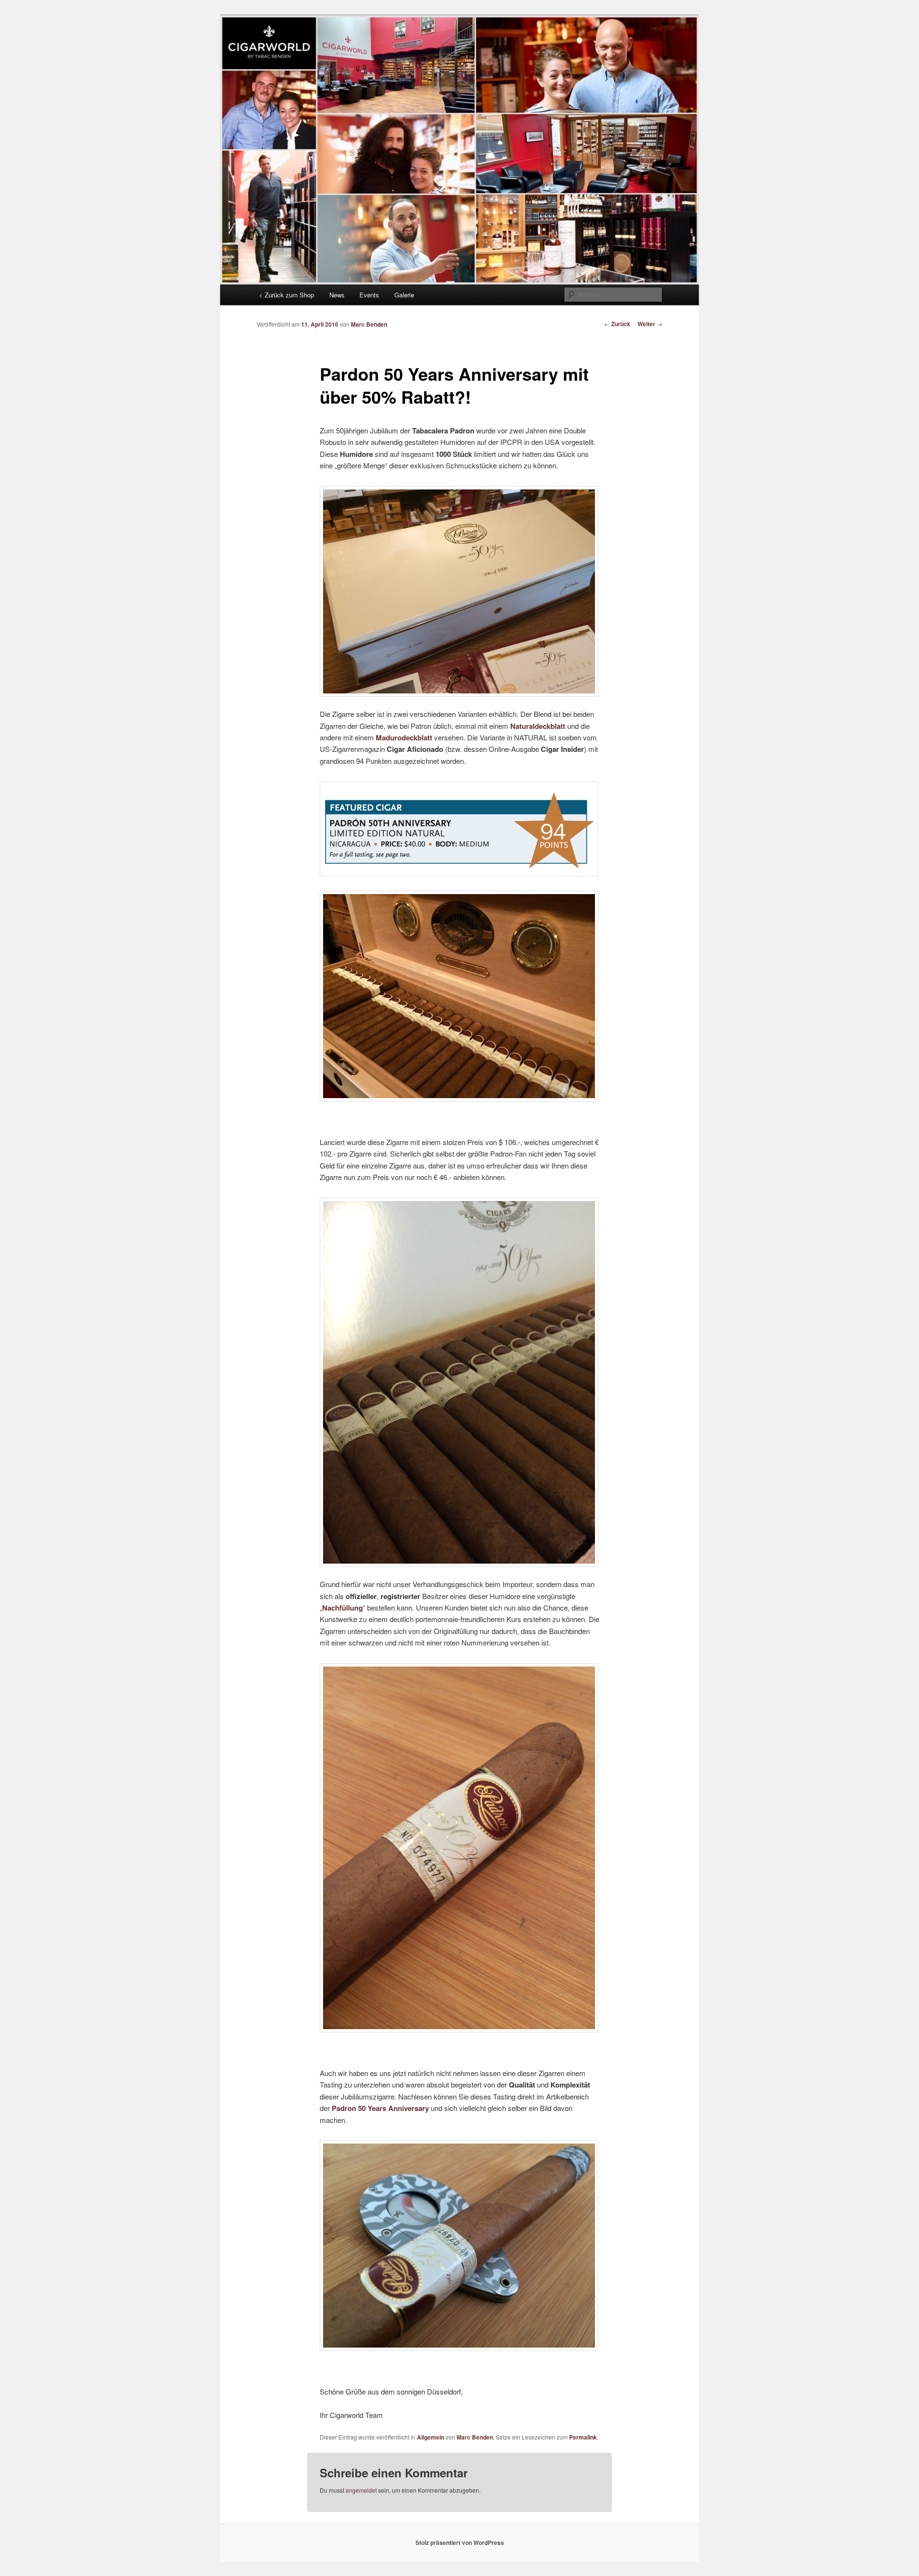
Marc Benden (369, 324)
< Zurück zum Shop (286, 295)
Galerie (404, 295)
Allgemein (431, 2437)
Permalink (583, 2437)
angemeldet (361, 2490)
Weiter (650, 324)
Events (369, 295)
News (337, 295)
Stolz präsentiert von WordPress (460, 2542)
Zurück (617, 324)
